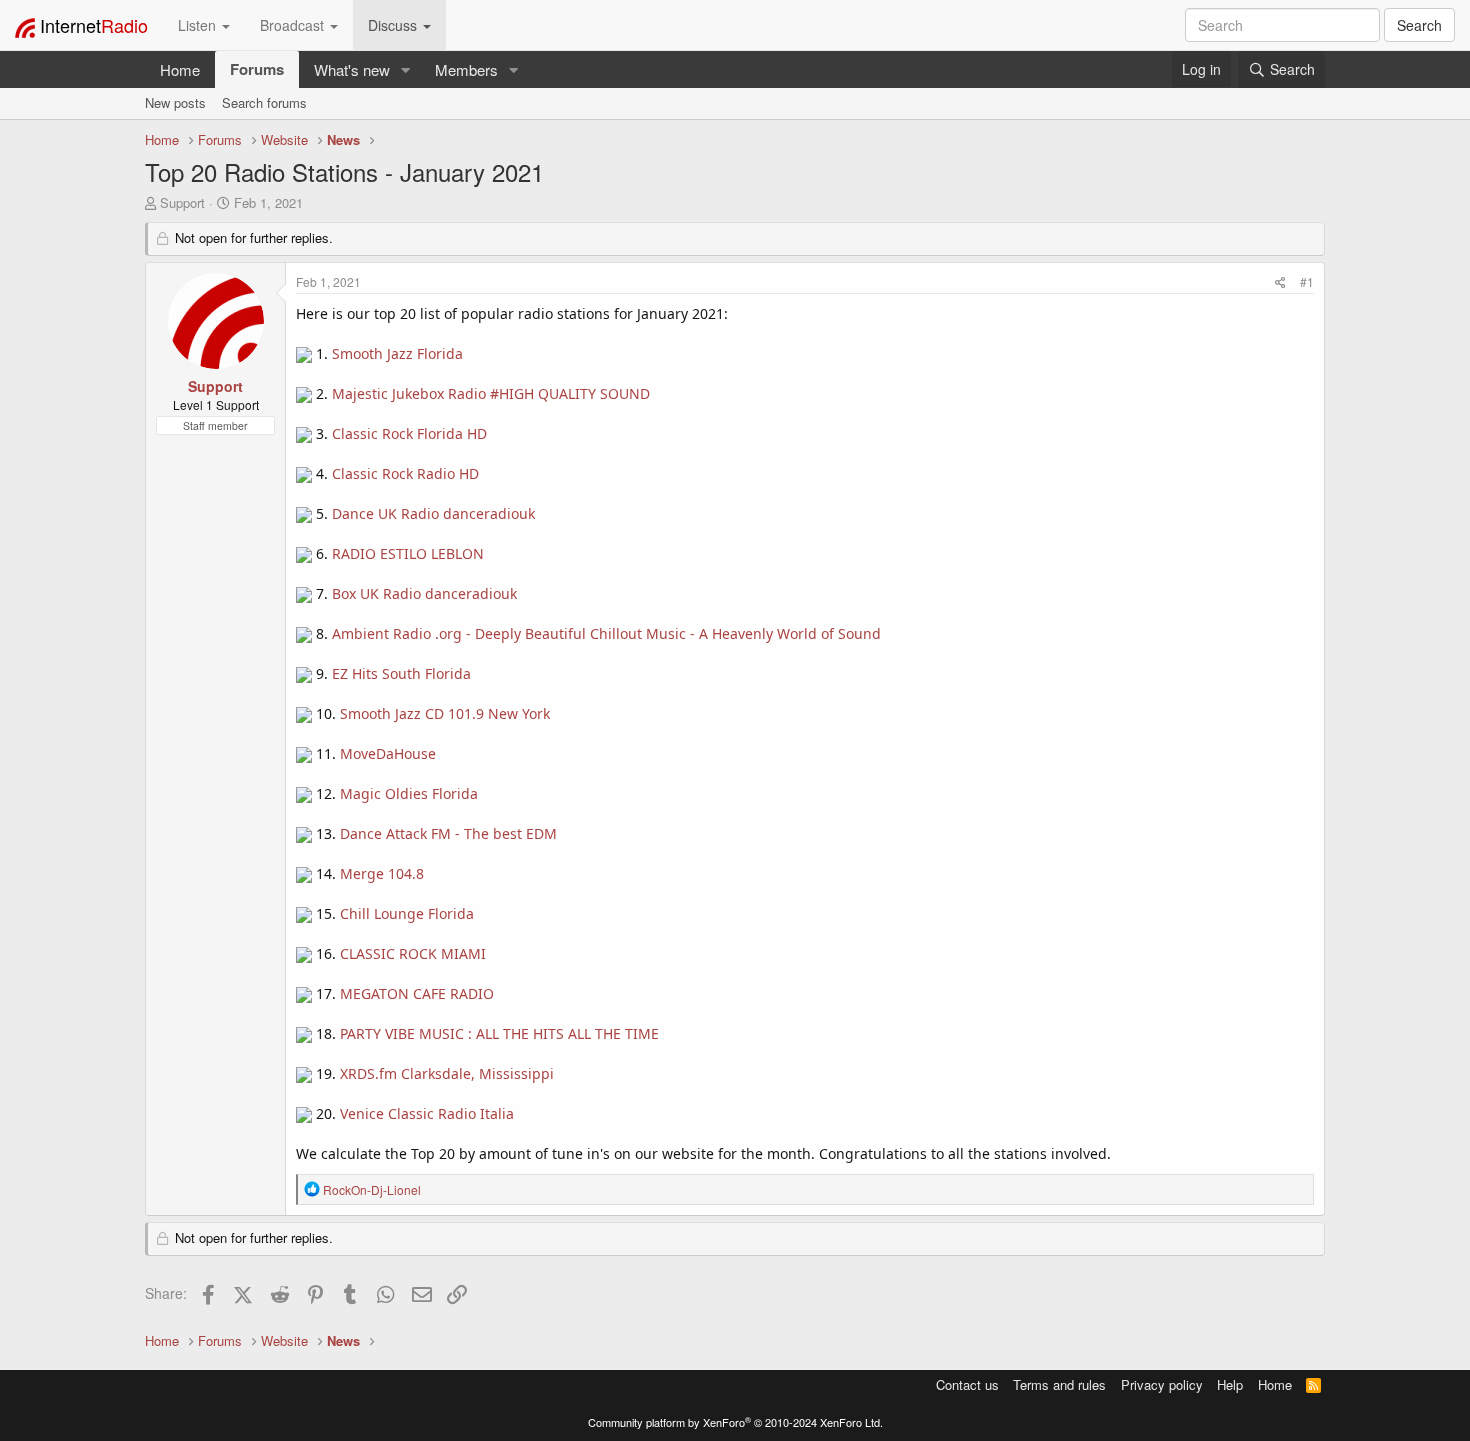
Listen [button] (199, 25)
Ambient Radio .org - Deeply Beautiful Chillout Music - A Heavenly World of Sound (606, 633)
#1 (1307, 281)
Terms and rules (1059, 1384)
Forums (257, 69)
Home (180, 69)
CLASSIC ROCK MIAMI (413, 953)
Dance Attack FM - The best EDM (448, 833)
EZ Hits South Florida (401, 673)
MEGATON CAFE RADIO (417, 993)
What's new (352, 69)
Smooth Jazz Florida (397, 353)
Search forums (264, 102)
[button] (406, 69)
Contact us (967, 1384)
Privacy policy (1162, 1384)
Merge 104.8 (382, 873)
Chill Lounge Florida (407, 913)
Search (1419, 25)
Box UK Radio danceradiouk (424, 593)
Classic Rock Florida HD (409, 433)
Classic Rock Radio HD (405, 473)
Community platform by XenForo (735, 1422)
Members (466, 69)
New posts (175, 102)
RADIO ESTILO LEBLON (408, 553)
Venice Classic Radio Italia (427, 1113)
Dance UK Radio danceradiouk (433, 513)
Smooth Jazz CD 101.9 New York (445, 713)
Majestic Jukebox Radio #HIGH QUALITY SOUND (491, 393)
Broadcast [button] (294, 25)
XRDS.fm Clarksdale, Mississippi (447, 1073)
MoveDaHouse (388, 753)
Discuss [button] (394, 25)
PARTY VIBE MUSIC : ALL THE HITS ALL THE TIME (499, 1033)
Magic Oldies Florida (409, 793)
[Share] (1280, 281)
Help (1230, 1384)
